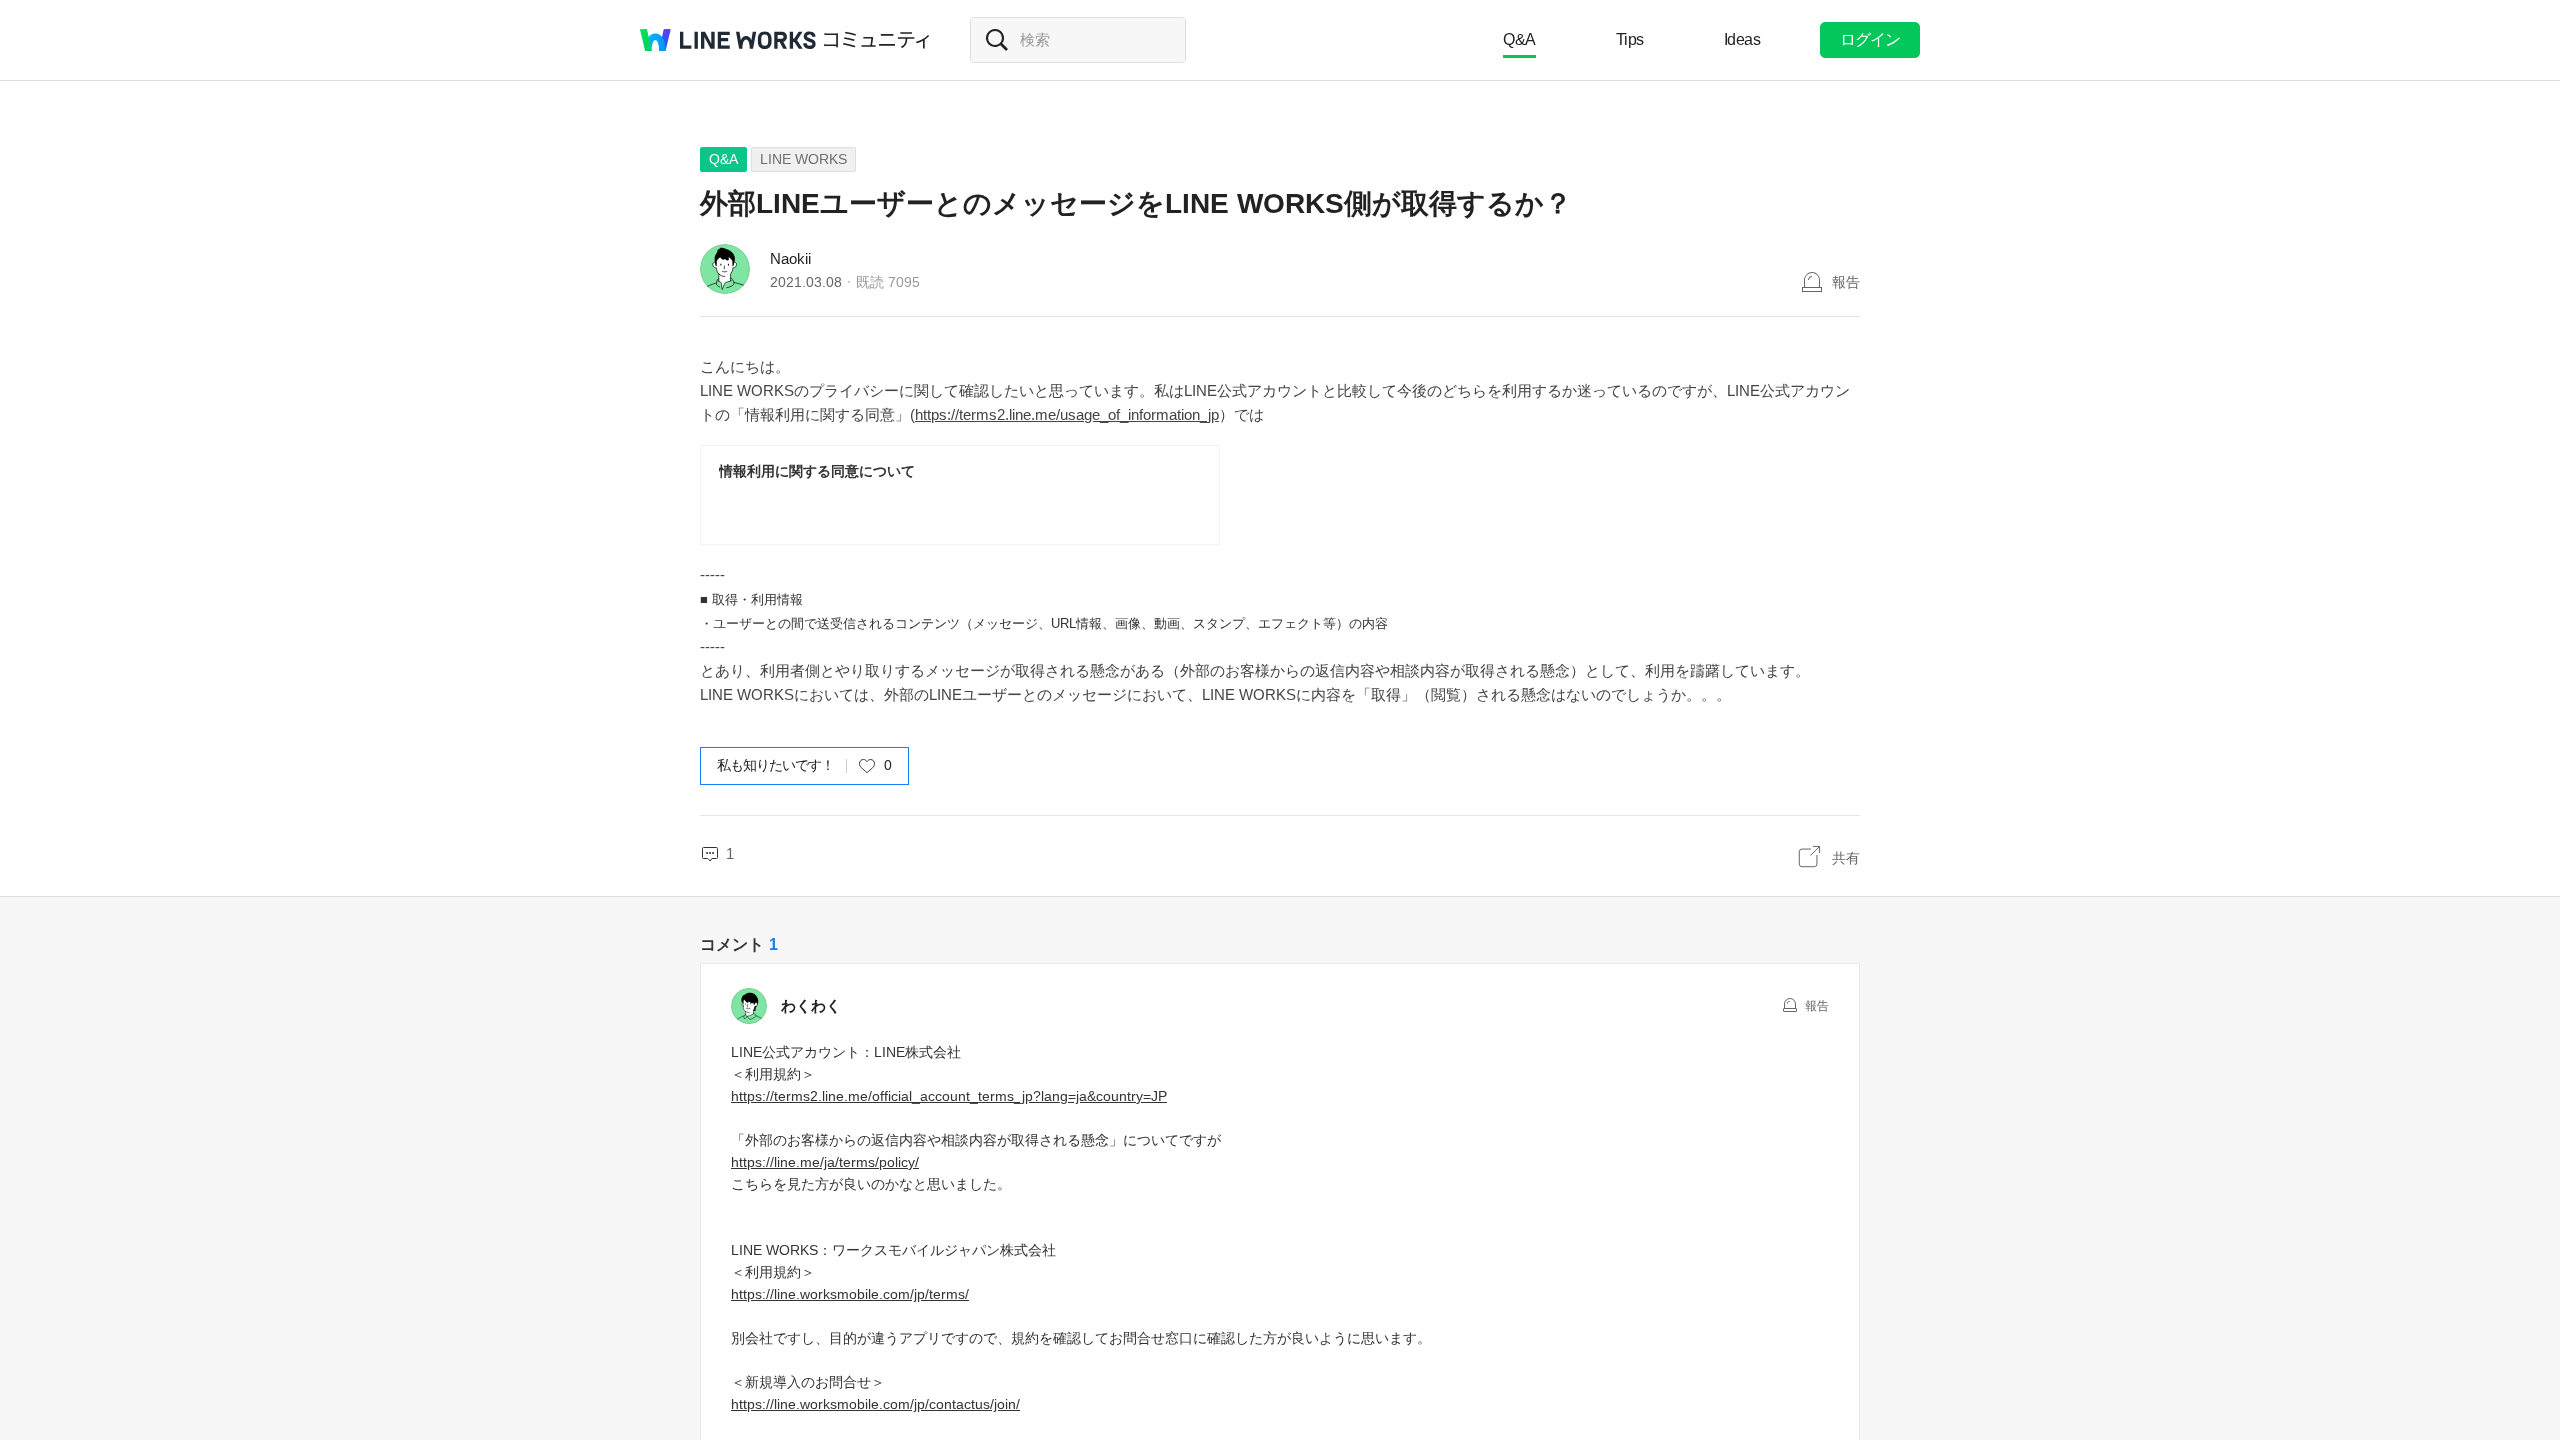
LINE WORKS (803, 159)
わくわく (811, 1005)
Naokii (790, 258)
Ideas (1742, 39)
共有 (1846, 858)
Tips (1630, 39)
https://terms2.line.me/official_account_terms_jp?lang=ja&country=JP (949, 1096)
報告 (1846, 282)
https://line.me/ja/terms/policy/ (825, 1162)
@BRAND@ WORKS (728, 40)
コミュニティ (877, 40)
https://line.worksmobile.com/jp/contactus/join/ (875, 1404)
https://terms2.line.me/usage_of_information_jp (1067, 414)
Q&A (1519, 39)
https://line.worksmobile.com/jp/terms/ (850, 1294)
